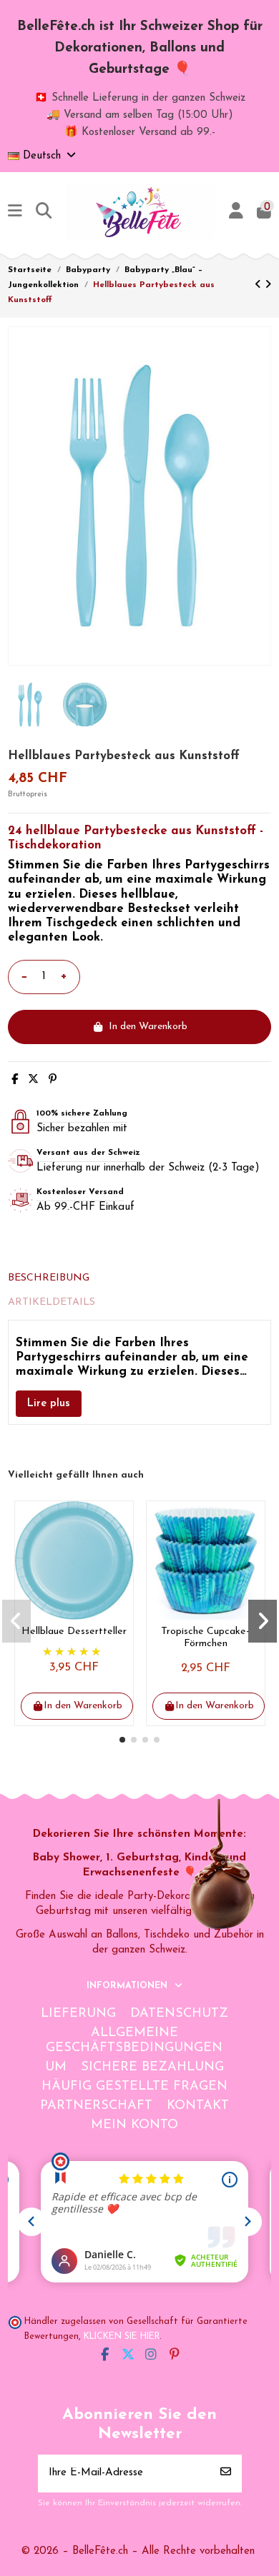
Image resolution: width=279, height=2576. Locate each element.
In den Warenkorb (148, 1027)
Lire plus (49, 1404)
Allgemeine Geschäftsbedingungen (134, 2041)
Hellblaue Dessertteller (74, 1632)
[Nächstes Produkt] (268, 285)
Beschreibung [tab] (49, 1278)
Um (56, 2068)
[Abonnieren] (226, 2474)
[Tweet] (33, 1080)
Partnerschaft (96, 2106)
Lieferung (78, 2014)
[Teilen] (15, 1080)
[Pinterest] (53, 1080)
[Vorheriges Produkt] (260, 285)
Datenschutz (179, 2014)
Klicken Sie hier (122, 2337)
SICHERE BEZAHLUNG (152, 2068)
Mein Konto (134, 2125)
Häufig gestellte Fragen (134, 2087)
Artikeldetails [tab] (52, 1302)
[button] (122, 1740)
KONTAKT (198, 2106)
